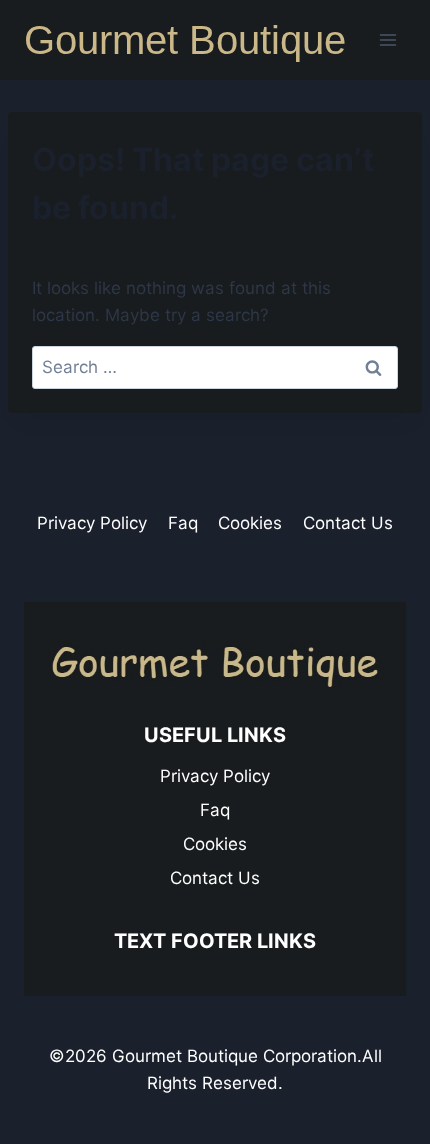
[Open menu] (387, 39)
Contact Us (348, 523)
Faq (183, 523)
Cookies (250, 523)
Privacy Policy (92, 523)
